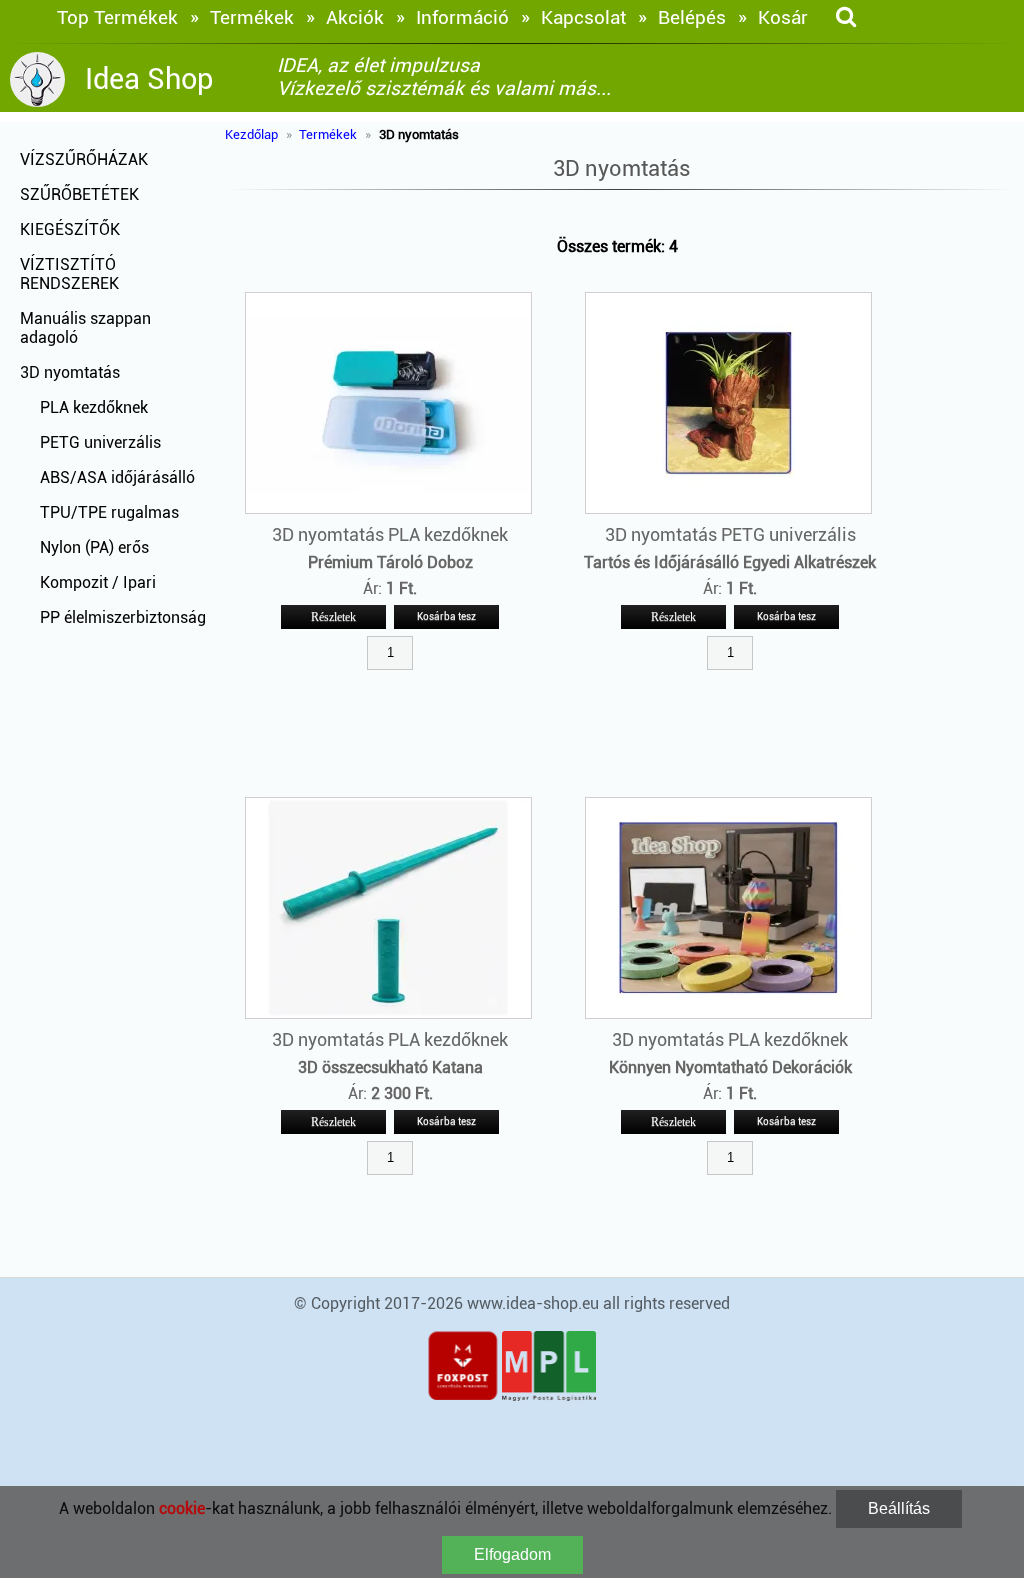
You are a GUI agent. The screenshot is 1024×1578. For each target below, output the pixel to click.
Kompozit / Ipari (98, 582)
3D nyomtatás (70, 372)
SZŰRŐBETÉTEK (79, 194)
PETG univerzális (100, 442)
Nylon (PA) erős (94, 547)
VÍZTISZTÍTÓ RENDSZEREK (69, 274)
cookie (182, 1508)
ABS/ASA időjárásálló (117, 477)
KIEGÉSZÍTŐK (70, 229)
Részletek (333, 617)
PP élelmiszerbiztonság (123, 617)
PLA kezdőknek (94, 407)
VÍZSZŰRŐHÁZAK (84, 159)
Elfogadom (512, 1554)
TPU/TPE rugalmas (109, 512)
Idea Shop (149, 79)
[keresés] (846, 17)
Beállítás (899, 1508)
